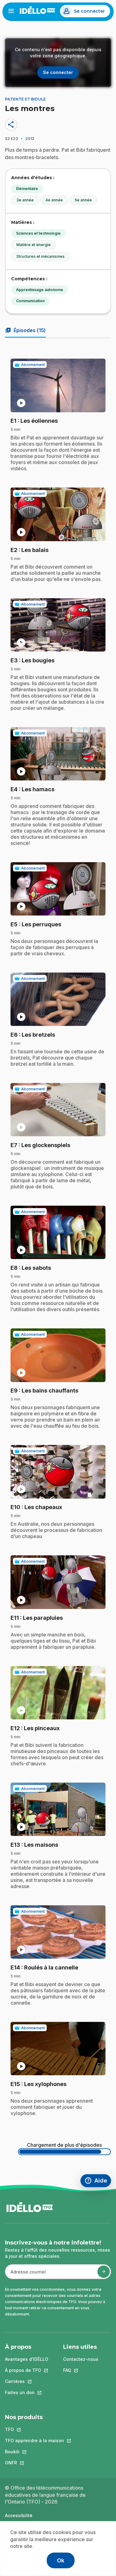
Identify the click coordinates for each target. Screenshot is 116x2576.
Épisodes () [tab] (25, 330)
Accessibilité (19, 2515)
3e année (25, 200)
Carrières (27, 2381)
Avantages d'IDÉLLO (27, 2359)
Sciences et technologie (38, 233)
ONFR (34, 2463)
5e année (83, 200)
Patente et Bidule (25, 99)
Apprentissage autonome (40, 290)
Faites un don (27, 2392)
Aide (98, 2181)
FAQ (81, 2370)
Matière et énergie (34, 245)
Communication (30, 301)
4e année (54, 200)
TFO (34, 2429)
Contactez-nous (81, 2359)
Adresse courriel (26, 2275)
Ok (61, 2560)
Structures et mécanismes (41, 256)
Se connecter (89, 11)
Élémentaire (27, 189)
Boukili (34, 2452)
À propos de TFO (27, 2370)
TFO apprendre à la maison (34, 2440)
